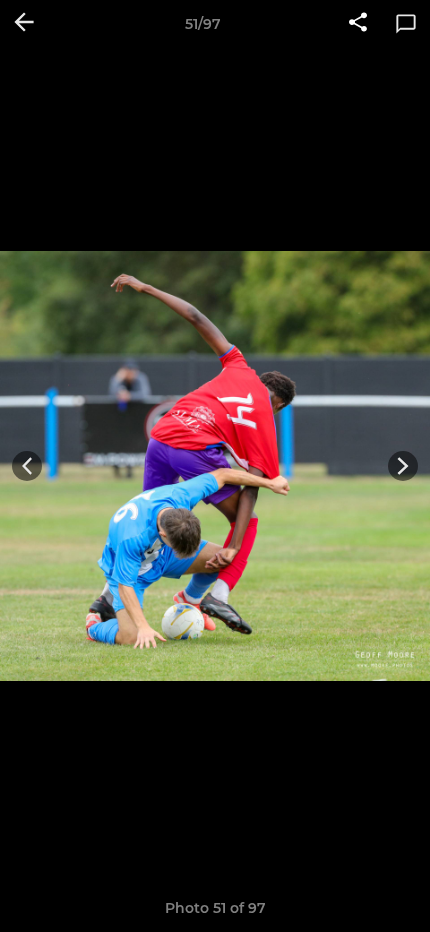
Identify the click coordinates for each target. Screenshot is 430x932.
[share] (358, 24)
